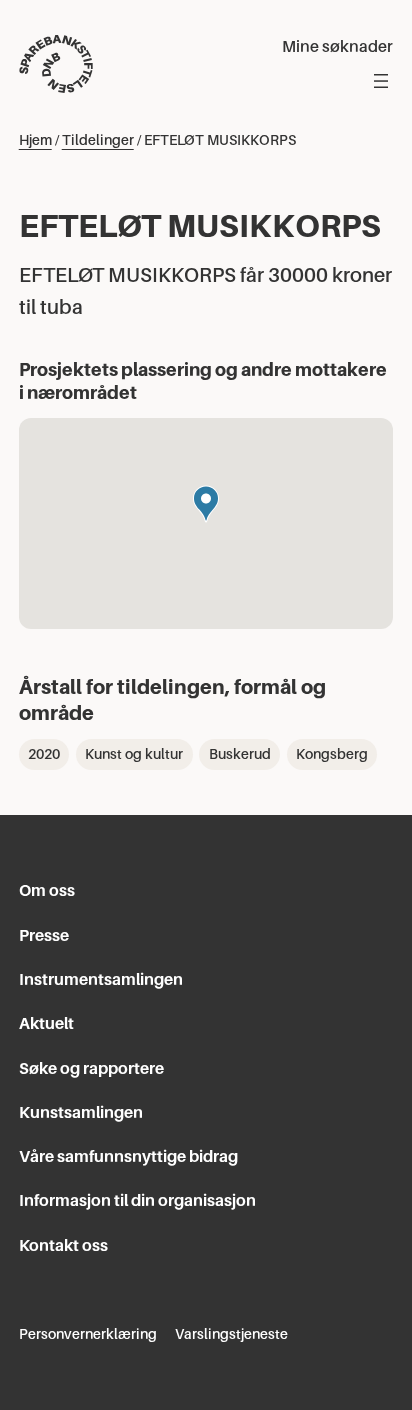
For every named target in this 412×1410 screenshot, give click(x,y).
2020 (44, 754)
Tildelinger (98, 140)
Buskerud (240, 754)
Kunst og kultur (134, 754)
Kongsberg (332, 754)
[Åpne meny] (381, 81)
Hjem (35, 140)
